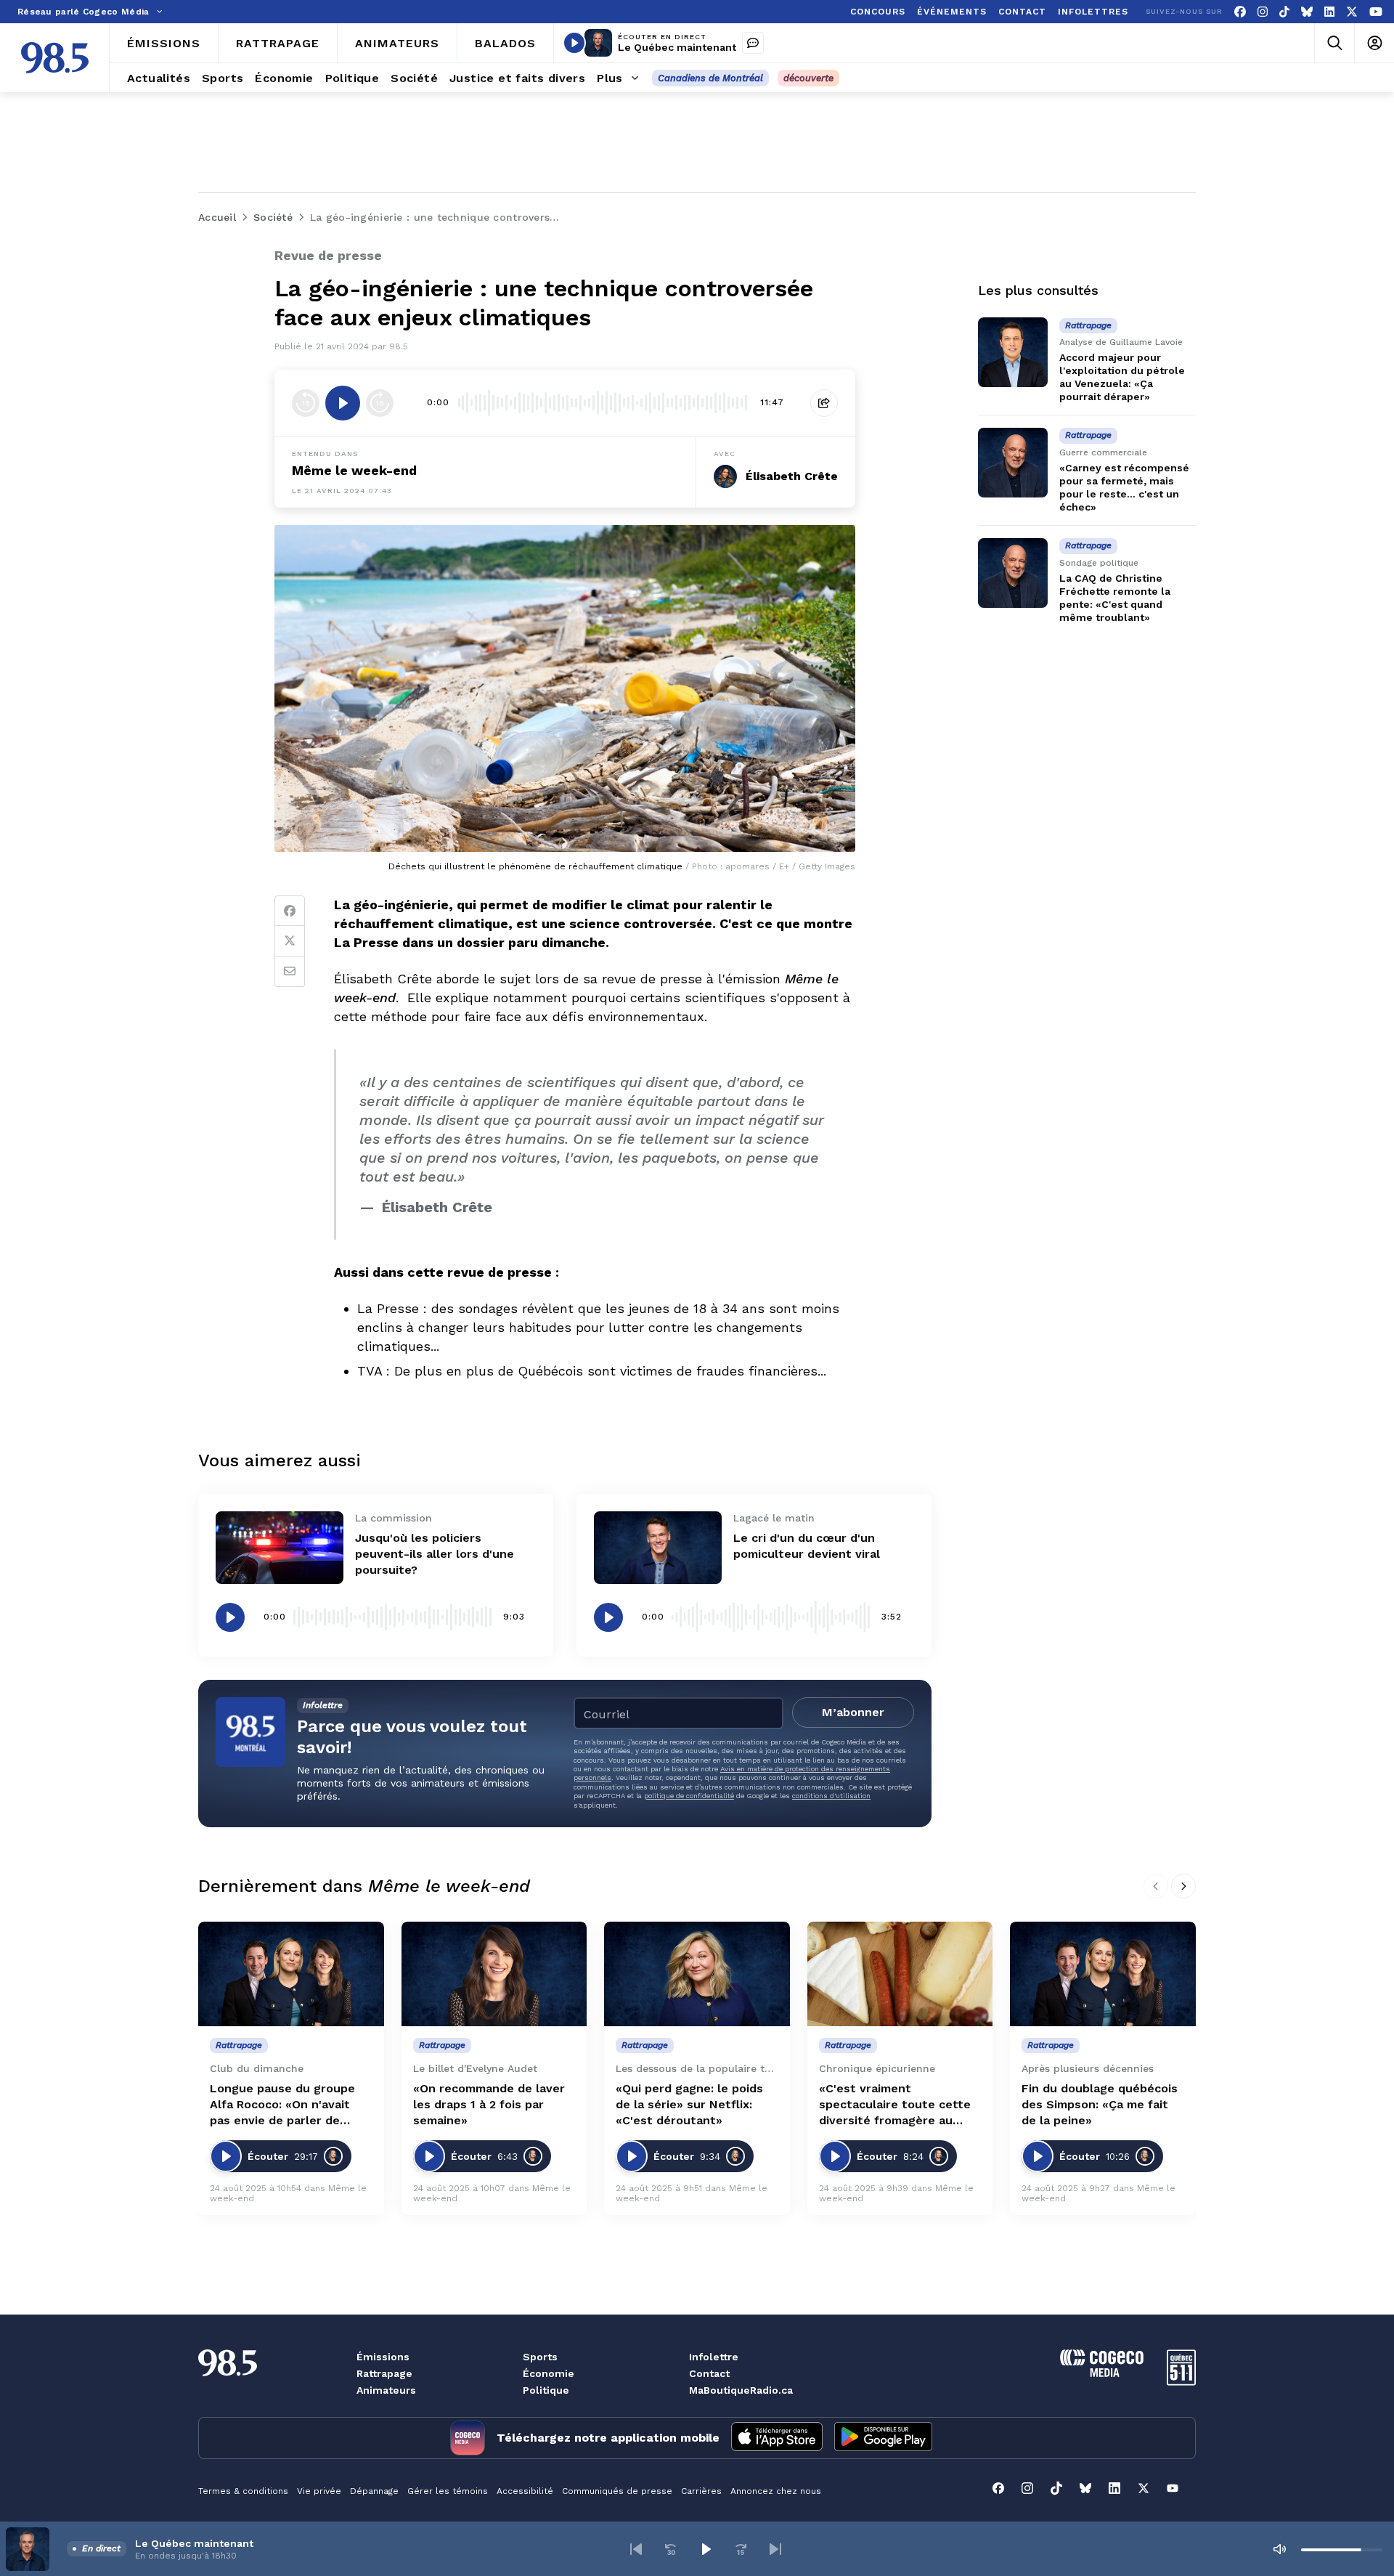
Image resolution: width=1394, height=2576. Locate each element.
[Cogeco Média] (1102, 2373)
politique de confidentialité (689, 1796)
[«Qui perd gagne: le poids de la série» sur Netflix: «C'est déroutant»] (697, 1974)
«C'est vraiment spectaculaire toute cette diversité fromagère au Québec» (895, 2105)
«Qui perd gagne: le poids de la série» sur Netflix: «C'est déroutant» (689, 2104)
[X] (1352, 12)
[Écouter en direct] (574, 43)
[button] (636, 2549)
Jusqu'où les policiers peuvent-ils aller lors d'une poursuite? (435, 1554)
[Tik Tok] (1284, 12)
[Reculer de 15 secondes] (306, 403)
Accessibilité (525, 2491)
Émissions (383, 2357)
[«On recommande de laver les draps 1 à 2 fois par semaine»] (494, 1974)
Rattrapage (384, 2373)
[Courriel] (290, 972)
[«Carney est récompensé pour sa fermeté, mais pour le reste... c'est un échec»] (1013, 463)
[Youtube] (1376, 12)
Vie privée (319, 2491)
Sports (540, 2357)
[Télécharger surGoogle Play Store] (883, 2438)
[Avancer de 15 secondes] (380, 403)
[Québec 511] (1181, 2382)
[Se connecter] (1374, 43)
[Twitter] (290, 941)
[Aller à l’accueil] (55, 58)
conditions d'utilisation (831, 1796)
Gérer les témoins (448, 2491)
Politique (546, 2390)
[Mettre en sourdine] (1279, 2549)
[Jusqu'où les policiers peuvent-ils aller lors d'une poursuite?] (280, 1547)
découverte (808, 78)
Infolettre (714, 2357)
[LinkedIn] (1329, 12)
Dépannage (374, 2491)
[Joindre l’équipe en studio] (753, 43)
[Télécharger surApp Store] (777, 2438)
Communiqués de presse (617, 2491)
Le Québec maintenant (677, 47)
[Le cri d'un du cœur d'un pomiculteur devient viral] (658, 1547)
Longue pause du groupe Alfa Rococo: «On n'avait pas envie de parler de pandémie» (282, 2105)
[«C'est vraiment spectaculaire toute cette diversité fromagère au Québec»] (900, 1974)
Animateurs (386, 2390)
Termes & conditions (243, 2491)
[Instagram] (1263, 12)
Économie (549, 2373)
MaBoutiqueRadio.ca (741, 2390)
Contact (709, 2373)
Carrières (701, 2491)
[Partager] (824, 403)
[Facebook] (1240, 12)
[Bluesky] (1307, 12)
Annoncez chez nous (776, 2491)
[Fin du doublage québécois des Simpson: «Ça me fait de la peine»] (1103, 1974)
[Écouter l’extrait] (343, 403)
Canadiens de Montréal (710, 78)
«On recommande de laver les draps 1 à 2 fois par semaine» (489, 2104)
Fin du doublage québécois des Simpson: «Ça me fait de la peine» (1100, 2104)
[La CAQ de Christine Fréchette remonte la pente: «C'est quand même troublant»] (1013, 573)
